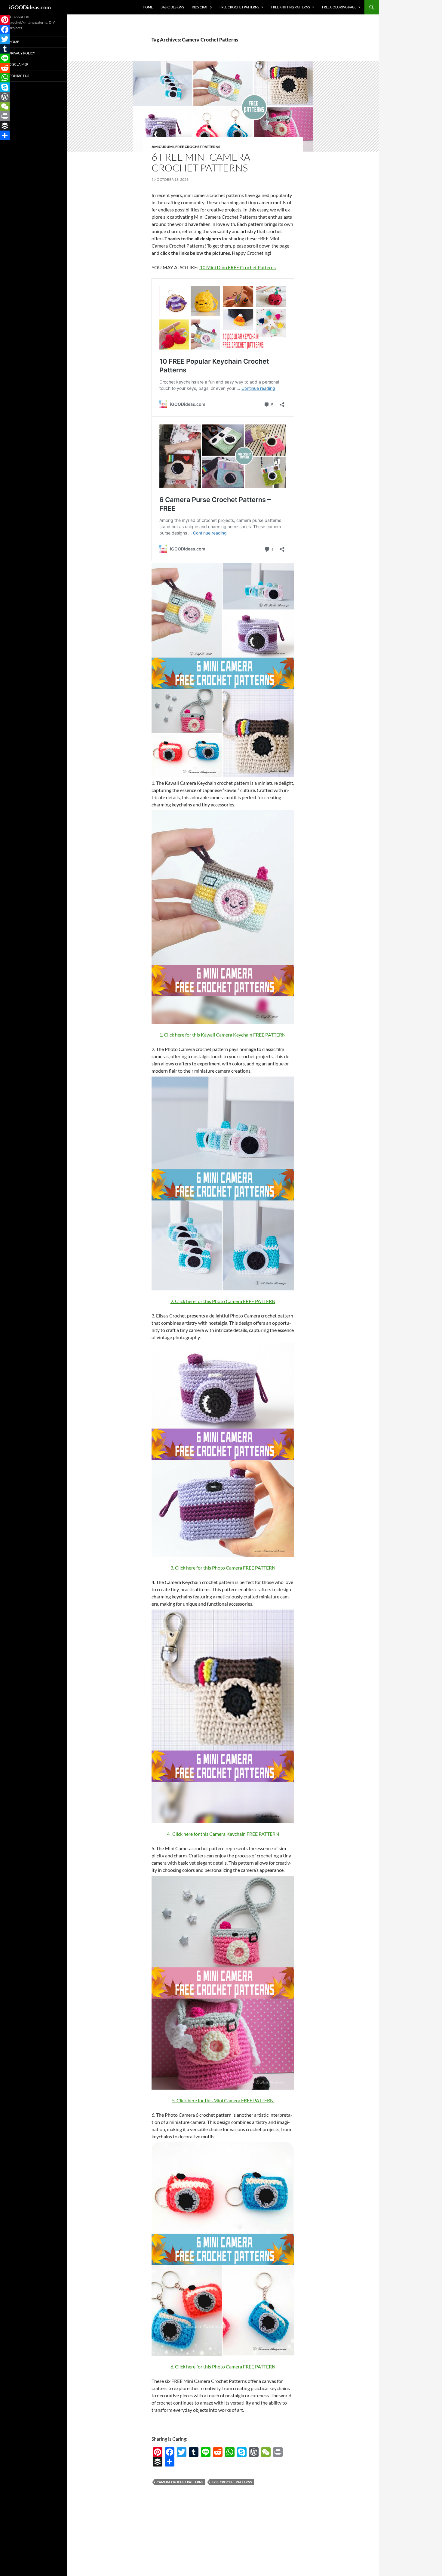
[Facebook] (170, 2452)
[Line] (206, 2452)
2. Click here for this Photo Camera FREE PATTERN (223, 1301)
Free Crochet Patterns (239, 7)
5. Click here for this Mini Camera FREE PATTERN (223, 2100)
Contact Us (19, 76)
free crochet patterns (232, 2482)
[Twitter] (182, 2452)
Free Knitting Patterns (291, 7)
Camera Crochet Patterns (180, 2482)
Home (148, 7)
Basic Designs (172, 7)
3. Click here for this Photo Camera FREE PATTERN (223, 1568)
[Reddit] (218, 2452)
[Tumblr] (194, 2452)
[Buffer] (158, 2462)
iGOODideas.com (30, 7)
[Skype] (242, 2452)
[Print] (278, 2452)
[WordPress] (254, 2452)
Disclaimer (19, 64)
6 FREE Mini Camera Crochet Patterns (201, 162)
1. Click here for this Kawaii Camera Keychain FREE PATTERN (223, 1035)
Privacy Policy (22, 53)
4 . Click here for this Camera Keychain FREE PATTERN (223, 1834)
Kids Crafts (202, 7)
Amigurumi (163, 147)
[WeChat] (266, 2452)
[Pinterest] (158, 2452)
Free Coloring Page (339, 7)
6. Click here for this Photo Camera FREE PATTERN (223, 2366)
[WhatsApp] (230, 2452)
